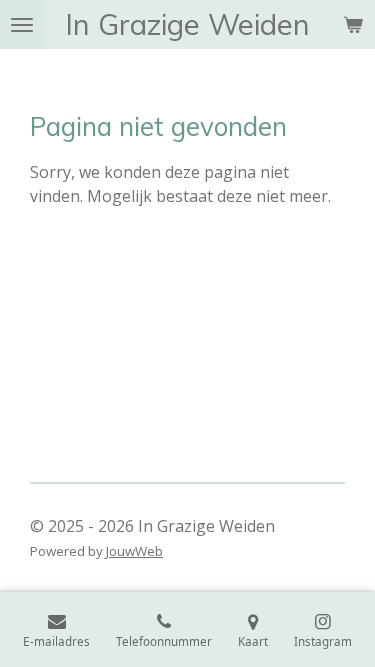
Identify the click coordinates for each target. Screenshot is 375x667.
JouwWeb (134, 551)
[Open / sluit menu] (22, 24)
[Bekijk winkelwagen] (353, 24)
